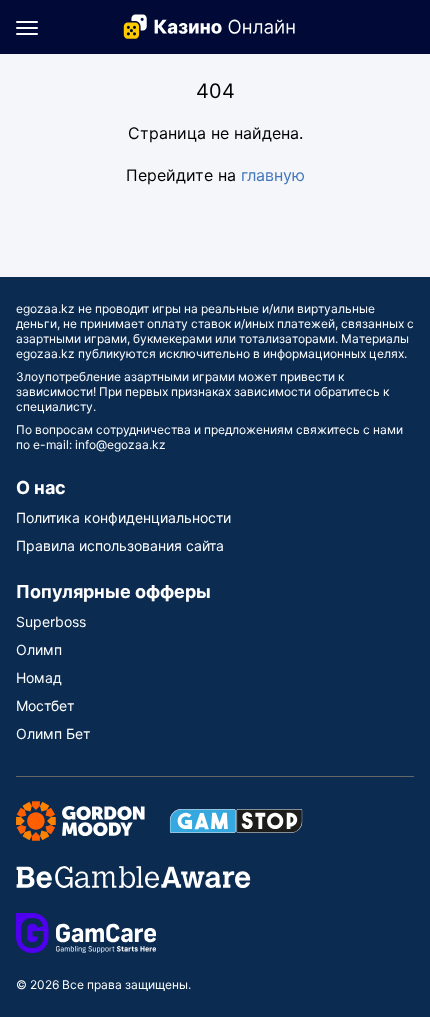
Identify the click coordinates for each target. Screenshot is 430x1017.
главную (273, 175)
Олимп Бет (53, 733)
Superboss (51, 621)
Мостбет (45, 705)
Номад (39, 677)
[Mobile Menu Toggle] (27, 27)
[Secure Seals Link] (80, 819)
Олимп (39, 649)
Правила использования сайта (120, 545)
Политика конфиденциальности (123, 517)
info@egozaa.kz (120, 444)
